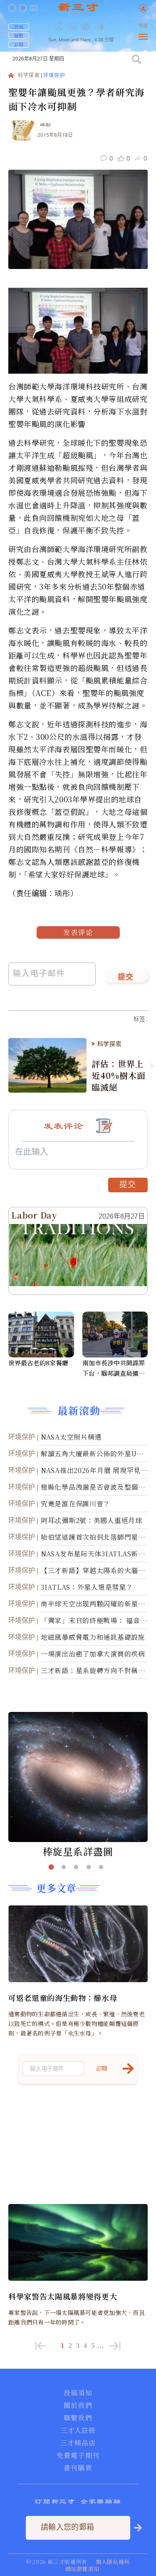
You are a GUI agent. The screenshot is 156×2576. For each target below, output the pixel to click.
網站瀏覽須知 (82, 2569)
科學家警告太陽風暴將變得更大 (63, 2296)
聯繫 (19, 35)
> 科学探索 (106, 1044)
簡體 (143, 26)
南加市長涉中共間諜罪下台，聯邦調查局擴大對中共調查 (114, 1368)
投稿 (19, 27)
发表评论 (78, 932)
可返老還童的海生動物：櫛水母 (63, 1998)
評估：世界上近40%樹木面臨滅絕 (118, 1076)
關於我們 (78, 2405)
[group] (87, 33)
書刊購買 (78, 2468)
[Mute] (99, 27)
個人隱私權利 (113, 2562)
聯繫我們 (78, 2418)
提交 (126, 978)
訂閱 (19, 44)
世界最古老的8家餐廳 (38, 1363)
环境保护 (54, 76)
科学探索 (29, 76)
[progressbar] (112, 27)
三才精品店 (78, 2443)
